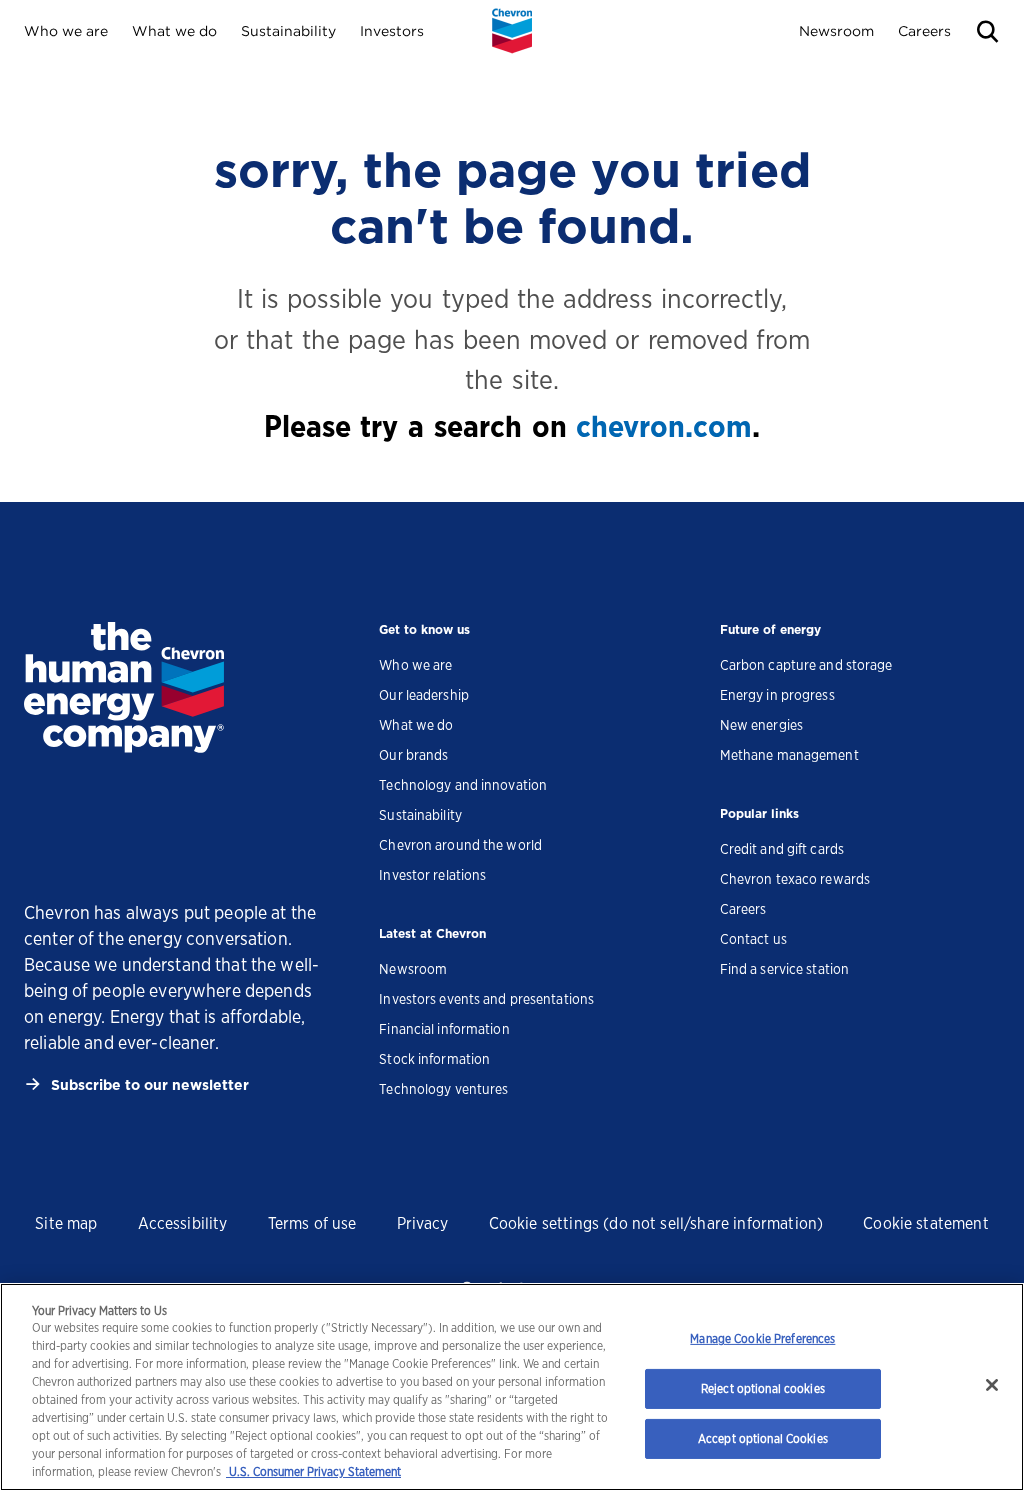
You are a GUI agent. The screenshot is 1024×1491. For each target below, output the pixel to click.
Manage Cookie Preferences (762, 1338)
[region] (512, 1387)
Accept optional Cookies (763, 1438)
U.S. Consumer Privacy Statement (313, 1471)
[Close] (992, 1385)
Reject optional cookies (763, 1388)
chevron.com (664, 426)
